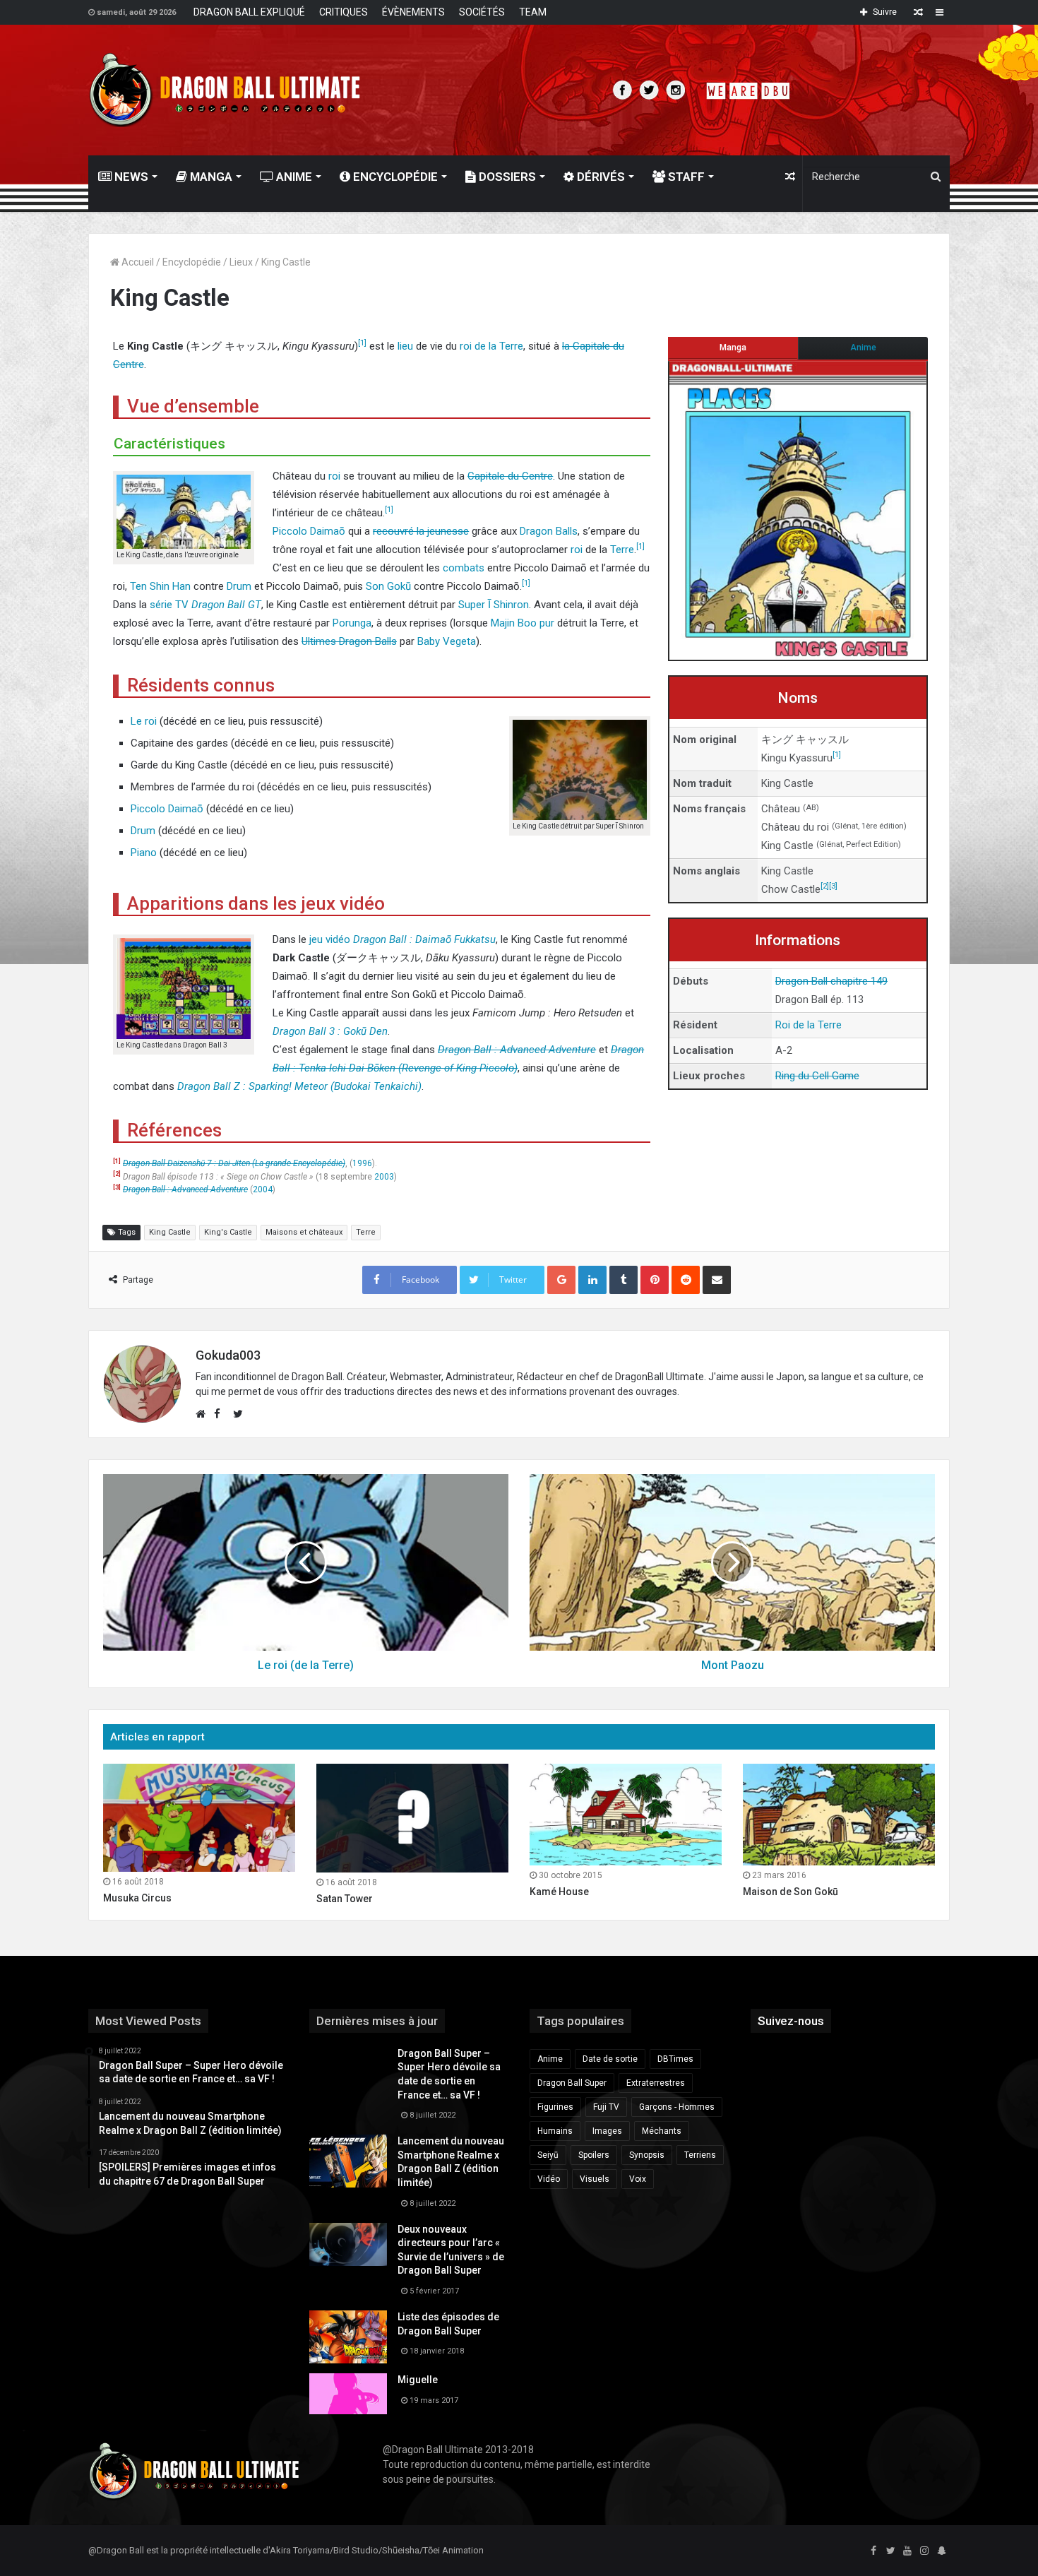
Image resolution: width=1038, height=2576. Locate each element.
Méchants (662, 2131)
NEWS (130, 177)
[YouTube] (907, 2551)
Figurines (555, 2107)
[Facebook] (873, 2551)
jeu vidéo (330, 939)
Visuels (595, 2179)
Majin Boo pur (523, 623)
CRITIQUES (344, 12)
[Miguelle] (348, 2394)
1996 (362, 1163)
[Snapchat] (941, 2551)
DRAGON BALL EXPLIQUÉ (249, 12)
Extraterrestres (656, 2083)
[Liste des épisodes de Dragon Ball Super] (348, 2337)
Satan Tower (345, 1899)
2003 (384, 1177)
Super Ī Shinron (494, 605)
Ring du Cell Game (817, 1076)
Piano (144, 853)
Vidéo (549, 2179)
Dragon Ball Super (572, 2083)
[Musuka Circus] (199, 1818)
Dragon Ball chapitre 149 (831, 981)
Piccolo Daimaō (309, 531)
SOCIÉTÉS (482, 12)
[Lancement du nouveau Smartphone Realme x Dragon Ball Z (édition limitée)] (348, 2161)
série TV (169, 605)
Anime (293, 177)
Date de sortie (610, 2059)
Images (607, 2131)
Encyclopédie (394, 177)
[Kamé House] (626, 1815)
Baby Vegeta (447, 641)
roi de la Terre (491, 346)
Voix (638, 2179)
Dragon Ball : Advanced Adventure (517, 1050)
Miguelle (418, 2380)
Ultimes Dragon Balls (349, 641)
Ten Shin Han (160, 586)
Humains (555, 2131)
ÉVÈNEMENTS (413, 12)
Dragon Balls (549, 531)
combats (464, 568)
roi (334, 476)
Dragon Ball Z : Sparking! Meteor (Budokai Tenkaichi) (299, 1086)
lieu (405, 346)
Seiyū (548, 2155)
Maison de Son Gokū (791, 1892)
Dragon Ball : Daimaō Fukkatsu (424, 939)
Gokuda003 (228, 1355)
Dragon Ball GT (226, 605)
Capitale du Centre (510, 476)
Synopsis (647, 2155)
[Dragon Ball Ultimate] (225, 90)
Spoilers (594, 2155)
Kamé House (559, 1892)
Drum (239, 586)
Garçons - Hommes (677, 2107)
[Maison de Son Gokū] (839, 1815)
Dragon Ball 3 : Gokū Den (330, 1031)
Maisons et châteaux (304, 1232)
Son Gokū (388, 586)
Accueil (137, 262)
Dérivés (599, 177)
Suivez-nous (791, 2021)
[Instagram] (924, 2551)
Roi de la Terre (809, 1025)
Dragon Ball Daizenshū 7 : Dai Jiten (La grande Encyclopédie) (234, 1163)
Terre (622, 550)
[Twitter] (890, 2551)
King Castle (170, 1232)
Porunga (352, 623)
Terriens (700, 2155)
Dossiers (506, 177)
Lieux (241, 262)
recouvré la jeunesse (421, 531)
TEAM (533, 12)
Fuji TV (606, 2107)
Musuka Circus (137, 1898)
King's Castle (228, 1232)
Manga (210, 177)
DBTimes (675, 2059)
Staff (685, 177)
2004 (263, 1189)
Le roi (144, 721)
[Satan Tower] (412, 1818)
